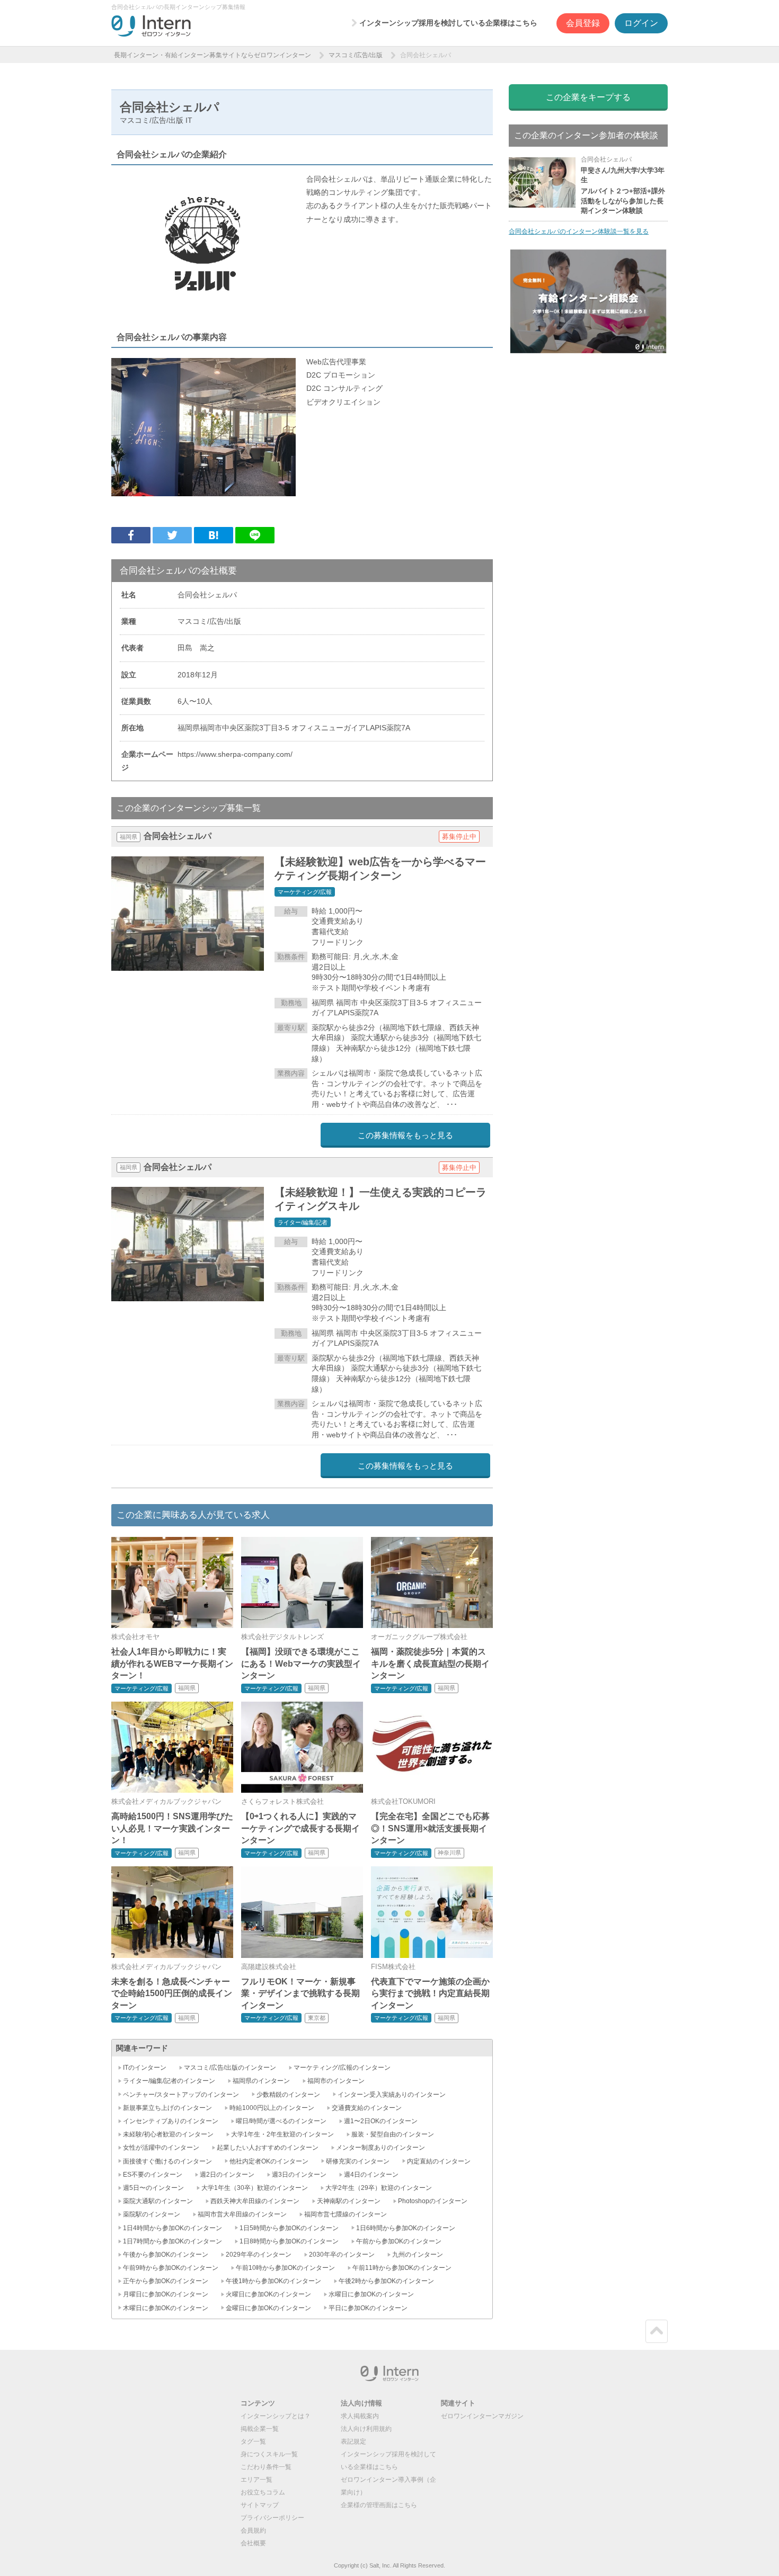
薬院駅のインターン (152, 2214)
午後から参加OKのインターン (166, 2255)
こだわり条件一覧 (266, 2467)
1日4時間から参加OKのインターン (172, 2228)
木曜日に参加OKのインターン (166, 2308)
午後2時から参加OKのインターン (386, 2281)
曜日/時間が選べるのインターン (281, 2121)
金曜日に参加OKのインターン (268, 2308)
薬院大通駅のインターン (158, 2201)
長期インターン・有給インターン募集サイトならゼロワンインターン (213, 55)
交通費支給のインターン (367, 2108)
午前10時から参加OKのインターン (285, 2268)
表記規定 (353, 2441)
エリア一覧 (256, 2480)
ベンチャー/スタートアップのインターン (181, 2095)
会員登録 (583, 23)
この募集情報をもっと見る (405, 1135)
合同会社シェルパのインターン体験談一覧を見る (579, 231)
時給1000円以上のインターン (272, 2108)
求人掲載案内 (360, 2416)
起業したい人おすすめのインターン (268, 2148)
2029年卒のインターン (259, 2255)
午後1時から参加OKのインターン (273, 2281)
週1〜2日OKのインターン (381, 2121)
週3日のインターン (299, 2175)
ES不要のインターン (153, 2175)
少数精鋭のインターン (288, 2095)
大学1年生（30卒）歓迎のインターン (255, 2188)
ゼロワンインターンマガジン (482, 2416)
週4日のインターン (371, 2175)
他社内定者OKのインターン (269, 2161)
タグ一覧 (253, 2441)
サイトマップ (260, 2505)
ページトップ (657, 2331)
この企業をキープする (588, 97)
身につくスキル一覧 (269, 2454)
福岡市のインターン (336, 2081)
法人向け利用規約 (366, 2429)
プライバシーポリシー (272, 2518)
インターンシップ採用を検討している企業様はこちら (448, 23)
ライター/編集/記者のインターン (169, 2081)
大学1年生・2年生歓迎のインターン (282, 2134)
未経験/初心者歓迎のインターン (168, 2134)
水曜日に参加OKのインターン (371, 2294)
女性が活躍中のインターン (161, 2148)
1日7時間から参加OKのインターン (172, 2241)
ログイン (641, 23)
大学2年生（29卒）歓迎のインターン (379, 2188)
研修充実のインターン (358, 2161)
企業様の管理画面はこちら (379, 2505)
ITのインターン (145, 2068)
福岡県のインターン (261, 2081)
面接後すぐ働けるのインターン (167, 2161)
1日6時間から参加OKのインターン (406, 2228)
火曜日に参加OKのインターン (268, 2294)
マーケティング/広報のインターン (342, 2068)
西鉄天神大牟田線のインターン (255, 2201)
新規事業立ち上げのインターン (167, 2108)
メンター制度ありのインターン (380, 2148)
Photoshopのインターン (433, 2201)
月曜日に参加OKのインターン (166, 2294)
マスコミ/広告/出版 (356, 55)
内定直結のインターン (439, 2161)
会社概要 (253, 2543)
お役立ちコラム (263, 2492)
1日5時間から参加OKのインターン (289, 2228)
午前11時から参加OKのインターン (402, 2268)
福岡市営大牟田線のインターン (242, 2214)
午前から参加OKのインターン (399, 2241)
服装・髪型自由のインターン (393, 2134)
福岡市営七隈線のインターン (346, 2214)
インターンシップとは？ (276, 2416)
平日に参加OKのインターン (368, 2308)
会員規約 (253, 2530)
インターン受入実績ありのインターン (392, 2095)
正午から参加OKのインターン (166, 2281)
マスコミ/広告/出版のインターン (230, 2068)
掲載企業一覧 (260, 2429)
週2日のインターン (227, 2175)
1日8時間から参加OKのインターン (289, 2241)
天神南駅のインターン (349, 2201)
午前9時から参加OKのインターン (171, 2268)
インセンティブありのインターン (171, 2121)
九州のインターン (418, 2255)
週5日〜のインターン (153, 2188)
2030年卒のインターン (342, 2255)
